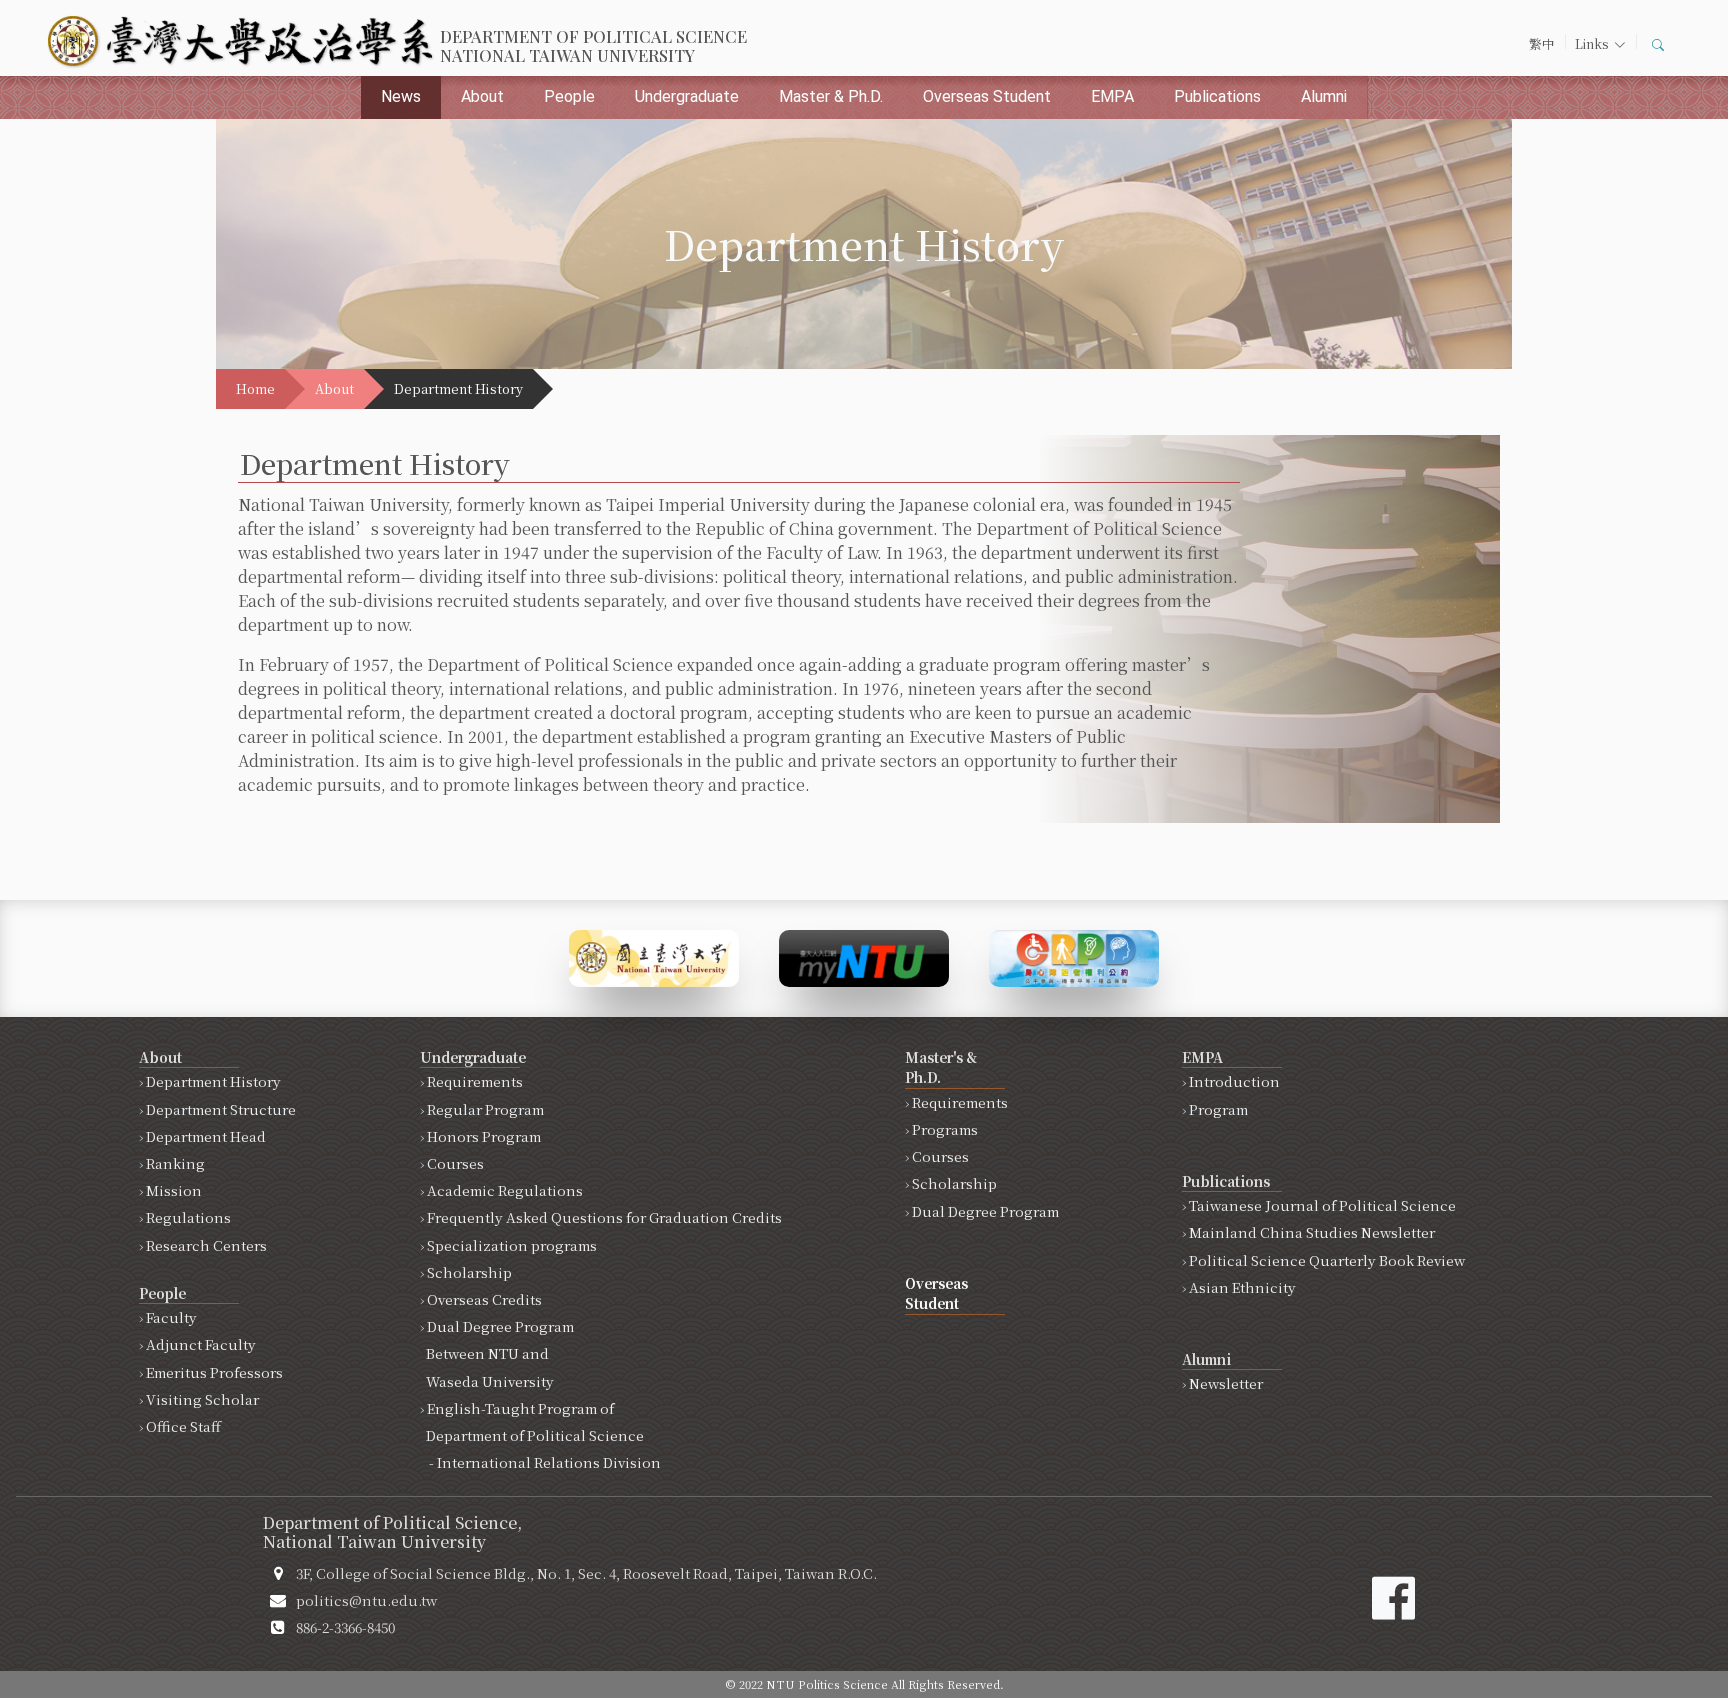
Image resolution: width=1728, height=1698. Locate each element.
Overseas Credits (484, 1299)
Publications (1217, 96)
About (482, 96)
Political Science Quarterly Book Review (1327, 1260)
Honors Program (484, 1136)
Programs (945, 1129)
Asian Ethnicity (1242, 1287)
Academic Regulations (505, 1190)
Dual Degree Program (497, 1353)
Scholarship (469, 1272)
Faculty (171, 1317)
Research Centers (206, 1245)
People (569, 96)
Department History (213, 1081)
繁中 (1542, 43)
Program (1218, 1109)
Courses (455, 1163)
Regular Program (485, 1109)
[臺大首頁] (654, 956)
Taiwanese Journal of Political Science (1322, 1205)
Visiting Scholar (202, 1399)
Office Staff (183, 1426)
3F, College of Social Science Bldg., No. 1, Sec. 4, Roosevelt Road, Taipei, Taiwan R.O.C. (586, 1573)
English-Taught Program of (540, 1435)
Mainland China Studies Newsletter (1312, 1232)
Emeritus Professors (214, 1372)
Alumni (1324, 96)
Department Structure (221, 1109)
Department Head (206, 1136)
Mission (174, 1190)
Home (255, 388)
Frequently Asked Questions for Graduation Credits (604, 1217)
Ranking (175, 1163)
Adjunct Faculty (201, 1344)
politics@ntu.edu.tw (366, 1600)
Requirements (475, 1081)
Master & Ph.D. (831, 96)
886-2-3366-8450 (345, 1627)
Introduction (1234, 1081)
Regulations (188, 1217)
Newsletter (1226, 1383)
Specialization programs (512, 1245)
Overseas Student (987, 96)
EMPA (1112, 96)
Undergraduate (687, 96)
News (401, 96)
